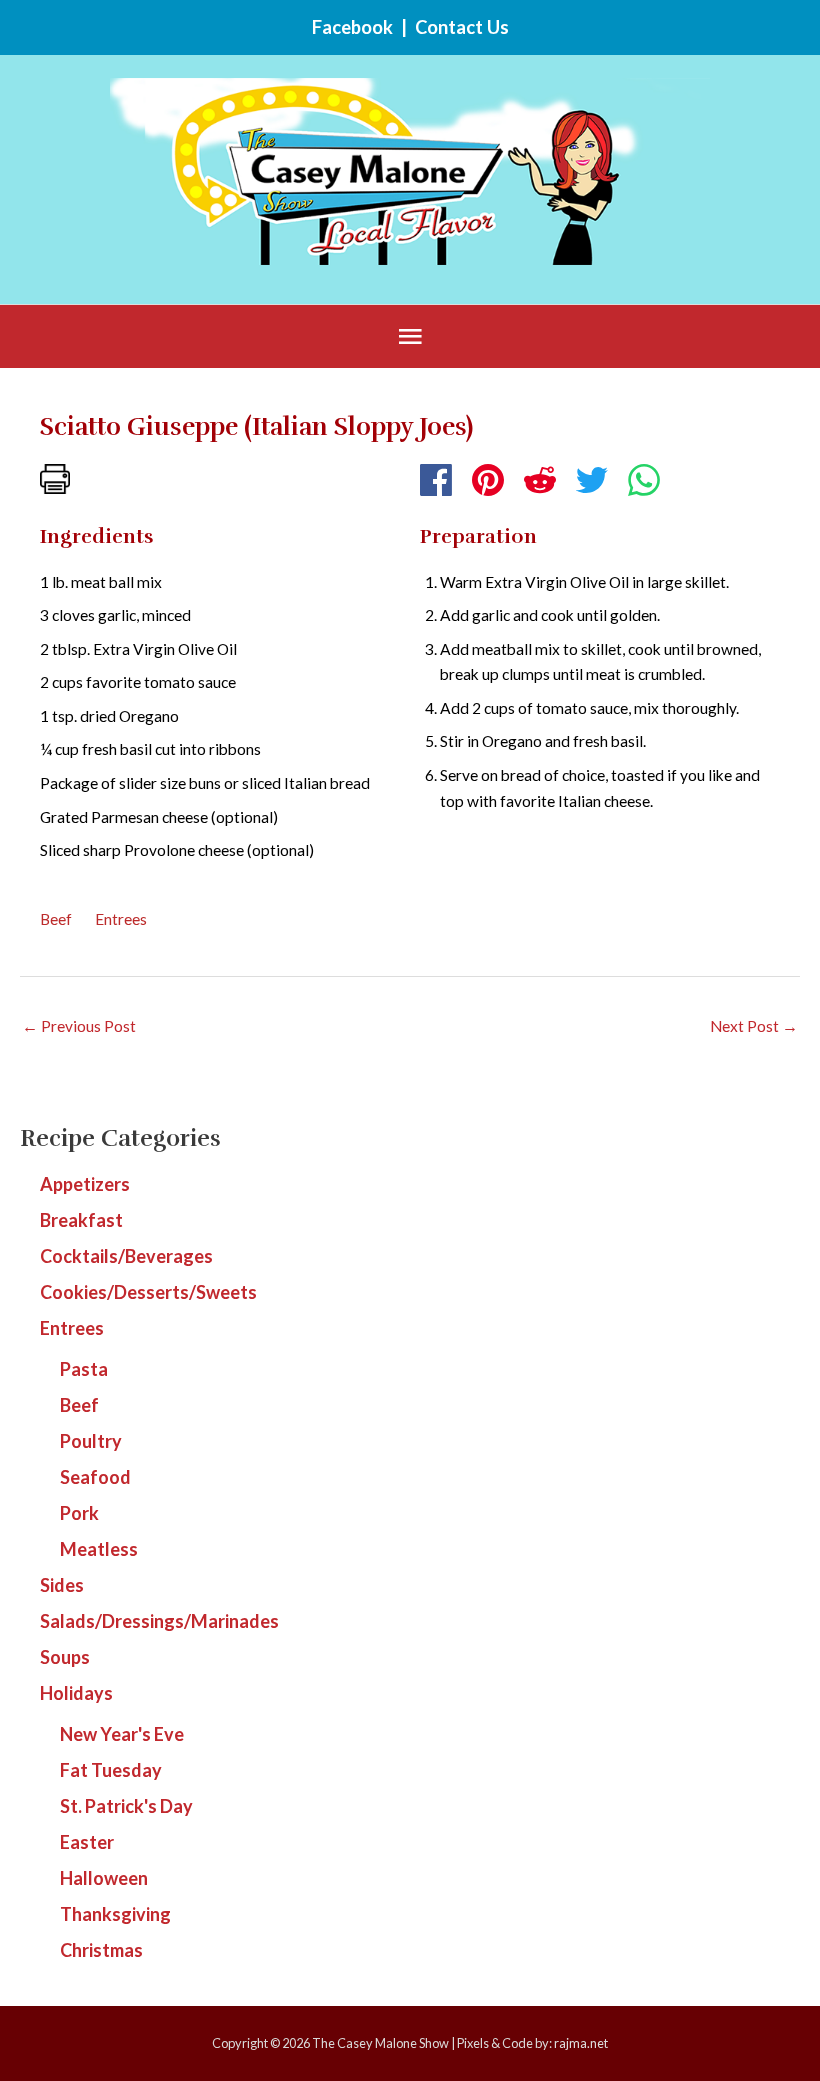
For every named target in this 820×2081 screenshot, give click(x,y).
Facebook (352, 27)
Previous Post (79, 1026)
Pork (79, 1513)
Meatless (99, 1549)
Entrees (121, 919)
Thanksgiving (115, 1914)
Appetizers (85, 1184)
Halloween (104, 1878)
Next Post (754, 1026)
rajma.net (581, 2043)
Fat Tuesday (111, 1770)
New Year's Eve (122, 1734)
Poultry (91, 1441)
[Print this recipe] (55, 477)
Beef (56, 919)
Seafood (95, 1477)
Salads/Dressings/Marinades (159, 1621)
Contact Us (462, 27)
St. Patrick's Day (126, 1806)
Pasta (84, 1369)
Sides (62, 1585)
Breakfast (81, 1220)
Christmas (101, 1950)
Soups (65, 1657)
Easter (87, 1842)
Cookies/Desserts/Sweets (148, 1292)
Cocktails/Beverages (126, 1256)
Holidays (76, 1693)
